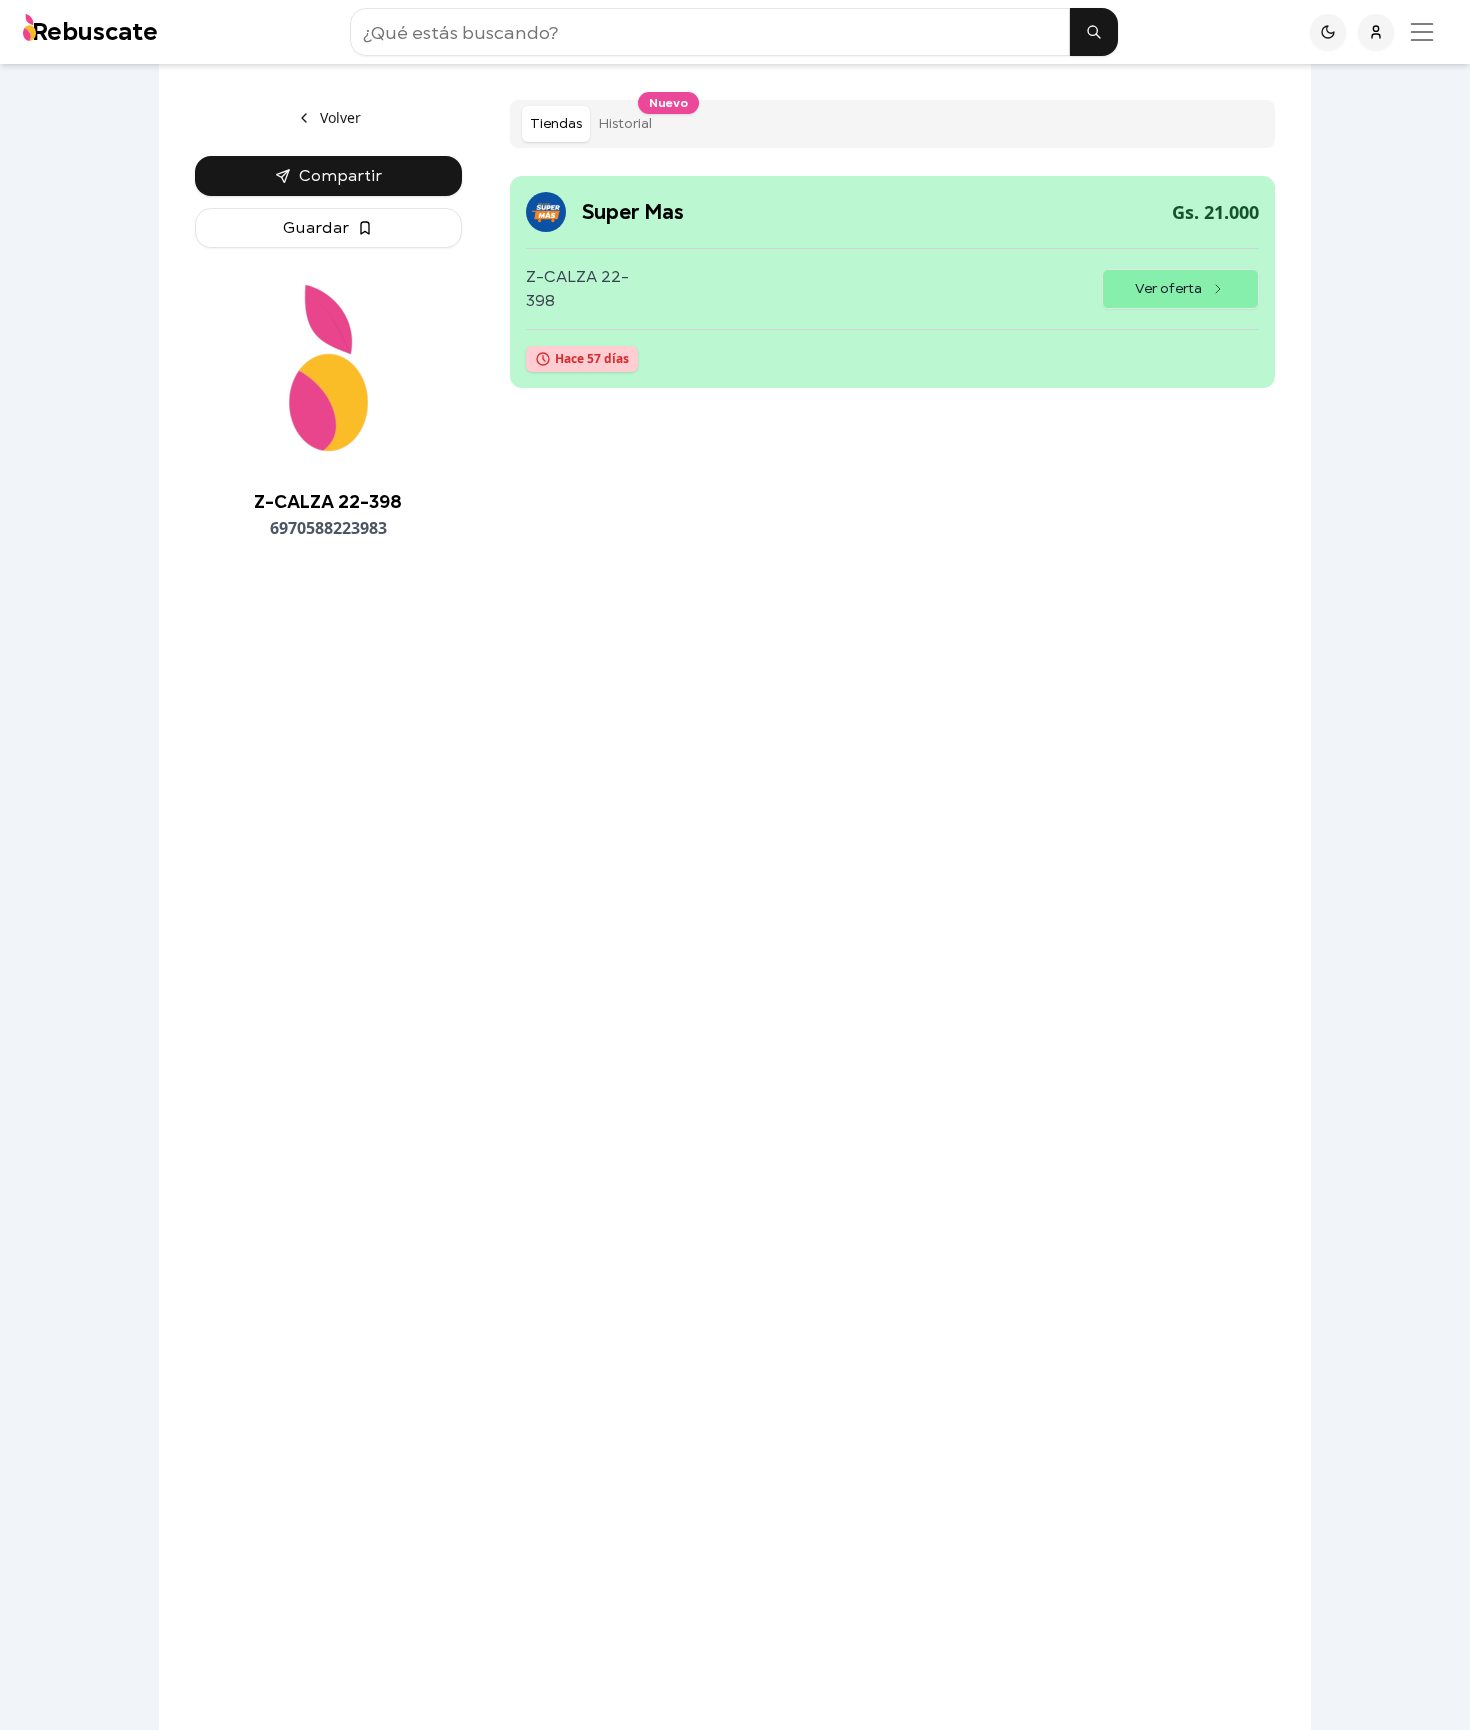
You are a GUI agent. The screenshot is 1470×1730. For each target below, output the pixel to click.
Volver (340, 117)
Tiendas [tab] (556, 123)
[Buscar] (1094, 32)
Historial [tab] (629, 119)
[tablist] (892, 124)
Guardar (316, 228)
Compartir (340, 176)
